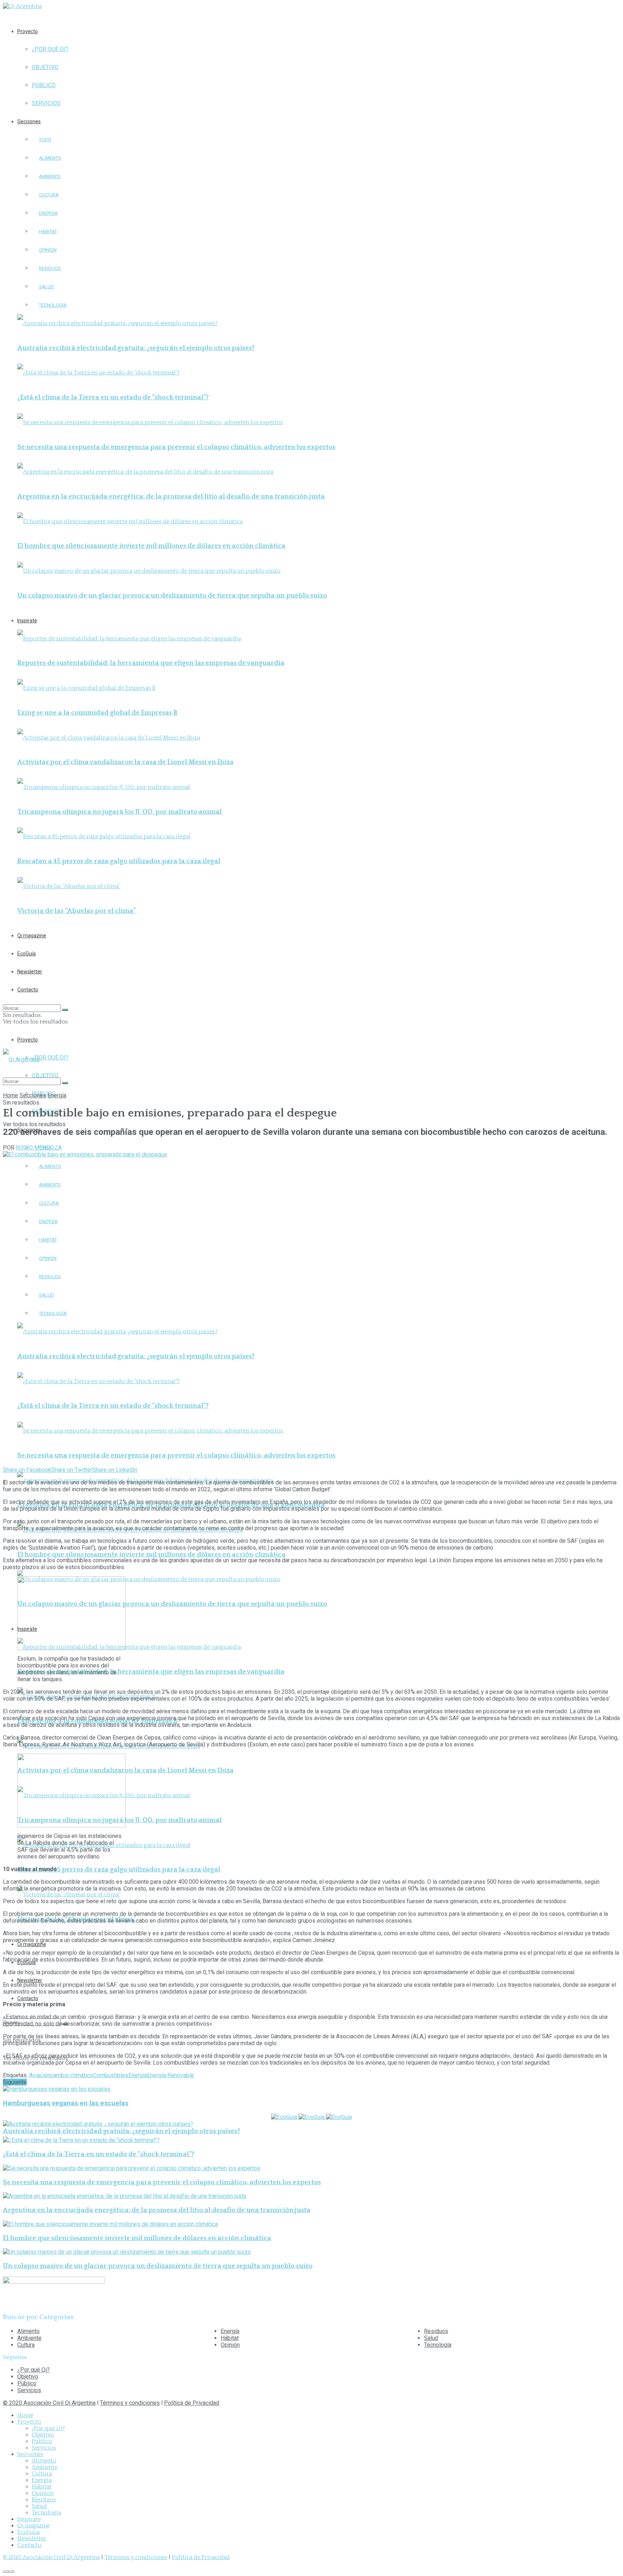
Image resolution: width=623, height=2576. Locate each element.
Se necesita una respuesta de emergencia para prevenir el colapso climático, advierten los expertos (176, 447)
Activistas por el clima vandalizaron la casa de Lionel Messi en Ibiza (125, 762)
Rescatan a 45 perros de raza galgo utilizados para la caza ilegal (119, 861)
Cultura (49, 195)
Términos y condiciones (130, 2403)
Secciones (29, 121)
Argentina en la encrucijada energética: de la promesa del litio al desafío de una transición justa (171, 496)
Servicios (46, 103)
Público (44, 85)
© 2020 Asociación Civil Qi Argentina (49, 2403)
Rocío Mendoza (39, 1148)
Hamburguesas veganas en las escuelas (66, 2103)
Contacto (28, 990)
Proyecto (28, 31)
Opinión (48, 250)
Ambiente (50, 176)
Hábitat (48, 232)
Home (10, 1095)
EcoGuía (26, 954)
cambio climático (72, 2075)
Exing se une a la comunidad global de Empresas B (97, 713)
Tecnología (53, 305)
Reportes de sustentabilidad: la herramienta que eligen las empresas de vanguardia (151, 663)
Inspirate (27, 621)
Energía (48, 213)
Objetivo (45, 67)
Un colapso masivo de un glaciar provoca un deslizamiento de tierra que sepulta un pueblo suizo (172, 596)
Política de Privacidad (192, 2403)
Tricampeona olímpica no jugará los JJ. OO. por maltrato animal (120, 812)
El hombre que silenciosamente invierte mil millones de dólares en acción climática (151, 546)
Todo (45, 140)
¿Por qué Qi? (50, 49)
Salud (47, 287)
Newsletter (30, 972)
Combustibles (111, 2075)
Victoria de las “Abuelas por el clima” (77, 911)
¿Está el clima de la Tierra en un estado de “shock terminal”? (113, 397)
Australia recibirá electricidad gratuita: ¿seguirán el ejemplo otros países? (136, 348)
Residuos (50, 268)
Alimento (50, 158)
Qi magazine (32, 936)
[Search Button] (65, 1010)
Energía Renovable (171, 2075)
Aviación (40, 2075)
